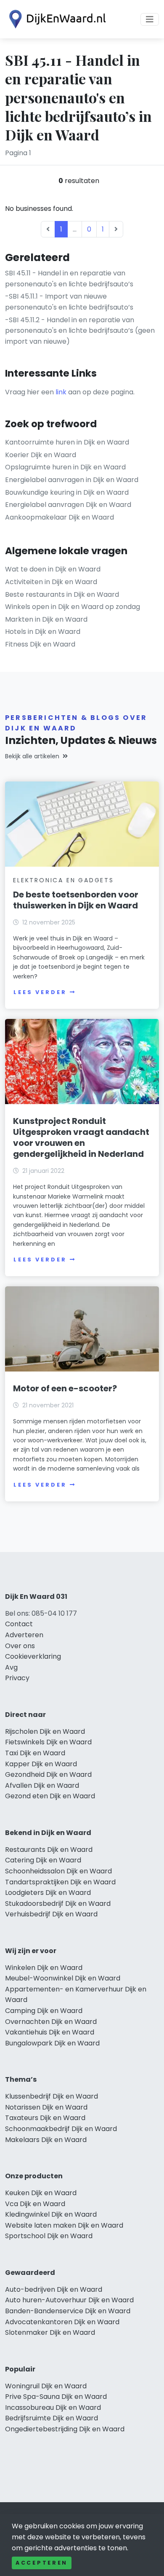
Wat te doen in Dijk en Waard (53, 569)
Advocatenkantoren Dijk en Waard (62, 2322)
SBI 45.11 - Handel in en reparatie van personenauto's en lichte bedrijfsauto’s (69, 279)
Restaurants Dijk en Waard (49, 1850)
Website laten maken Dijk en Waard (64, 2225)
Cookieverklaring (33, 1656)
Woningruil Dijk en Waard (46, 2386)
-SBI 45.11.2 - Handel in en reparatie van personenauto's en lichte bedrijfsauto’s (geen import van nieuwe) (80, 331)
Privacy (17, 1678)
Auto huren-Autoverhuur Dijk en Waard (69, 2300)
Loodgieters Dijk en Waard (48, 1893)
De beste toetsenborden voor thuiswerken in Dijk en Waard (76, 900)
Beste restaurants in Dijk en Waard (62, 594)
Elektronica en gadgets (63, 880)
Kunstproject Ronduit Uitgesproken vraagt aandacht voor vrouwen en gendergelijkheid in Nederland (81, 1137)
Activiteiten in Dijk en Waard (51, 582)
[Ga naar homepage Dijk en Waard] (56, 19)
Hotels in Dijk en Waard (43, 632)
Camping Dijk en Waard (44, 2011)
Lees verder (40, 992)
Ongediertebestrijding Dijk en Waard (65, 2429)
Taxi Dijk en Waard (35, 1753)
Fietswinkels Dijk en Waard (48, 1742)
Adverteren (24, 1635)
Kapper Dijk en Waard (41, 1764)
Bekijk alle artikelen (32, 756)
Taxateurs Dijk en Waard (45, 2118)
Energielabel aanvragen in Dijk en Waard (72, 480)
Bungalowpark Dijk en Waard (52, 2043)
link (61, 392)
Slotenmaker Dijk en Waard (50, 2332)
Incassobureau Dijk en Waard (53, 2408)
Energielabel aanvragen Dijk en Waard (68, 505)
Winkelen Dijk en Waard (44, 1968)
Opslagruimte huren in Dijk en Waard (65, 467)
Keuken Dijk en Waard (41, 2193)
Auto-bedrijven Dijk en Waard (54, 2289)
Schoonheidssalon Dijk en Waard (58, 1871)
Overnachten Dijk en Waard (51, 2022)
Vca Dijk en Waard (35, 2204)
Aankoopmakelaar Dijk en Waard (60, 517)
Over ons (20, 1646)
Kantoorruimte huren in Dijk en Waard (67, 442)
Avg (11, 1667)
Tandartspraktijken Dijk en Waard (60, 1882)
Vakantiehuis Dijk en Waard (50, 2032)
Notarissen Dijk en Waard (46, 2107)
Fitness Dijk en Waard (40, 644)
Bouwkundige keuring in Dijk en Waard (67, 492)
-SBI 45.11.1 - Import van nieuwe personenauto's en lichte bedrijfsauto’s (69, 302)
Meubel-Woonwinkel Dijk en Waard (63, 1978)
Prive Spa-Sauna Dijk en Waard (56, 2397)
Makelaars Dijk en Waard (46, 2140)
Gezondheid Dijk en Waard (48, 1774)
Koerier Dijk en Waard (41, 455)
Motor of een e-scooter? (65, 1388)
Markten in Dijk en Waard (46, 619)
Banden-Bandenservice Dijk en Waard (68, 2311)
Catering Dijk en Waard (43, 1860)
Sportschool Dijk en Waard (49, 2236)
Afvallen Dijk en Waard (42, 1785)
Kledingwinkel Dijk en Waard (51, 2214)
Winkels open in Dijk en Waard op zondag (73, 607)
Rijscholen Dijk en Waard (45, 1731)
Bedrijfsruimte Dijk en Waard (52, 2418)
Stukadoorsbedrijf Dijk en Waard (58, 1904)
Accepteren (42, 2563)
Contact (19, 1624)
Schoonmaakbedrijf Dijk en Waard (61, 2129)
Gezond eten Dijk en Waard (50, 1796)
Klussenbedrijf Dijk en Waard (52, 2096)
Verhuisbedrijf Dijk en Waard (51, 1914)
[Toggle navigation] (150, 19)
